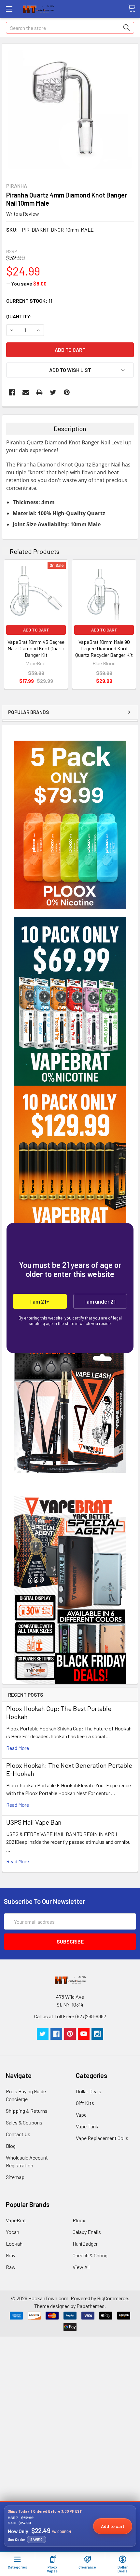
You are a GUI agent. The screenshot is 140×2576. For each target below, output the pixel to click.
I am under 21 (100, 1301)
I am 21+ (40, 1301)
